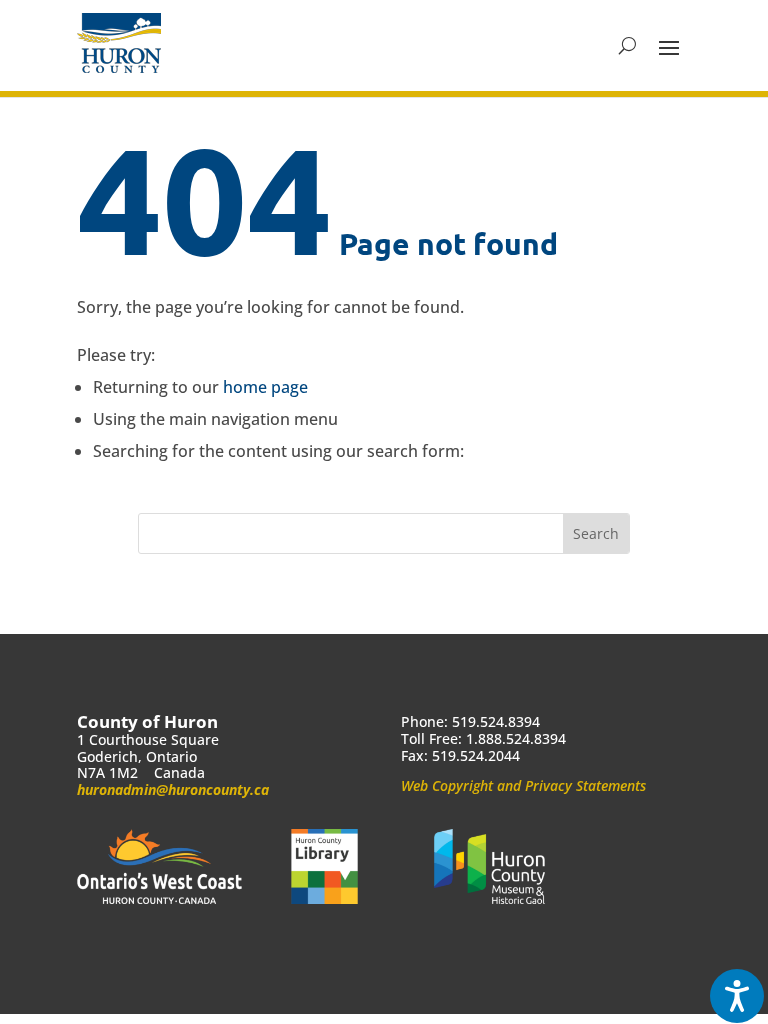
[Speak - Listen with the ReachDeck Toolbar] (737, 996)
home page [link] (265, 387)
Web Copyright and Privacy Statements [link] (523, 785)
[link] (119, 43)
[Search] (627, 46)
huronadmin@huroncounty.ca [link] (173, 789)
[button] (669, 46)
